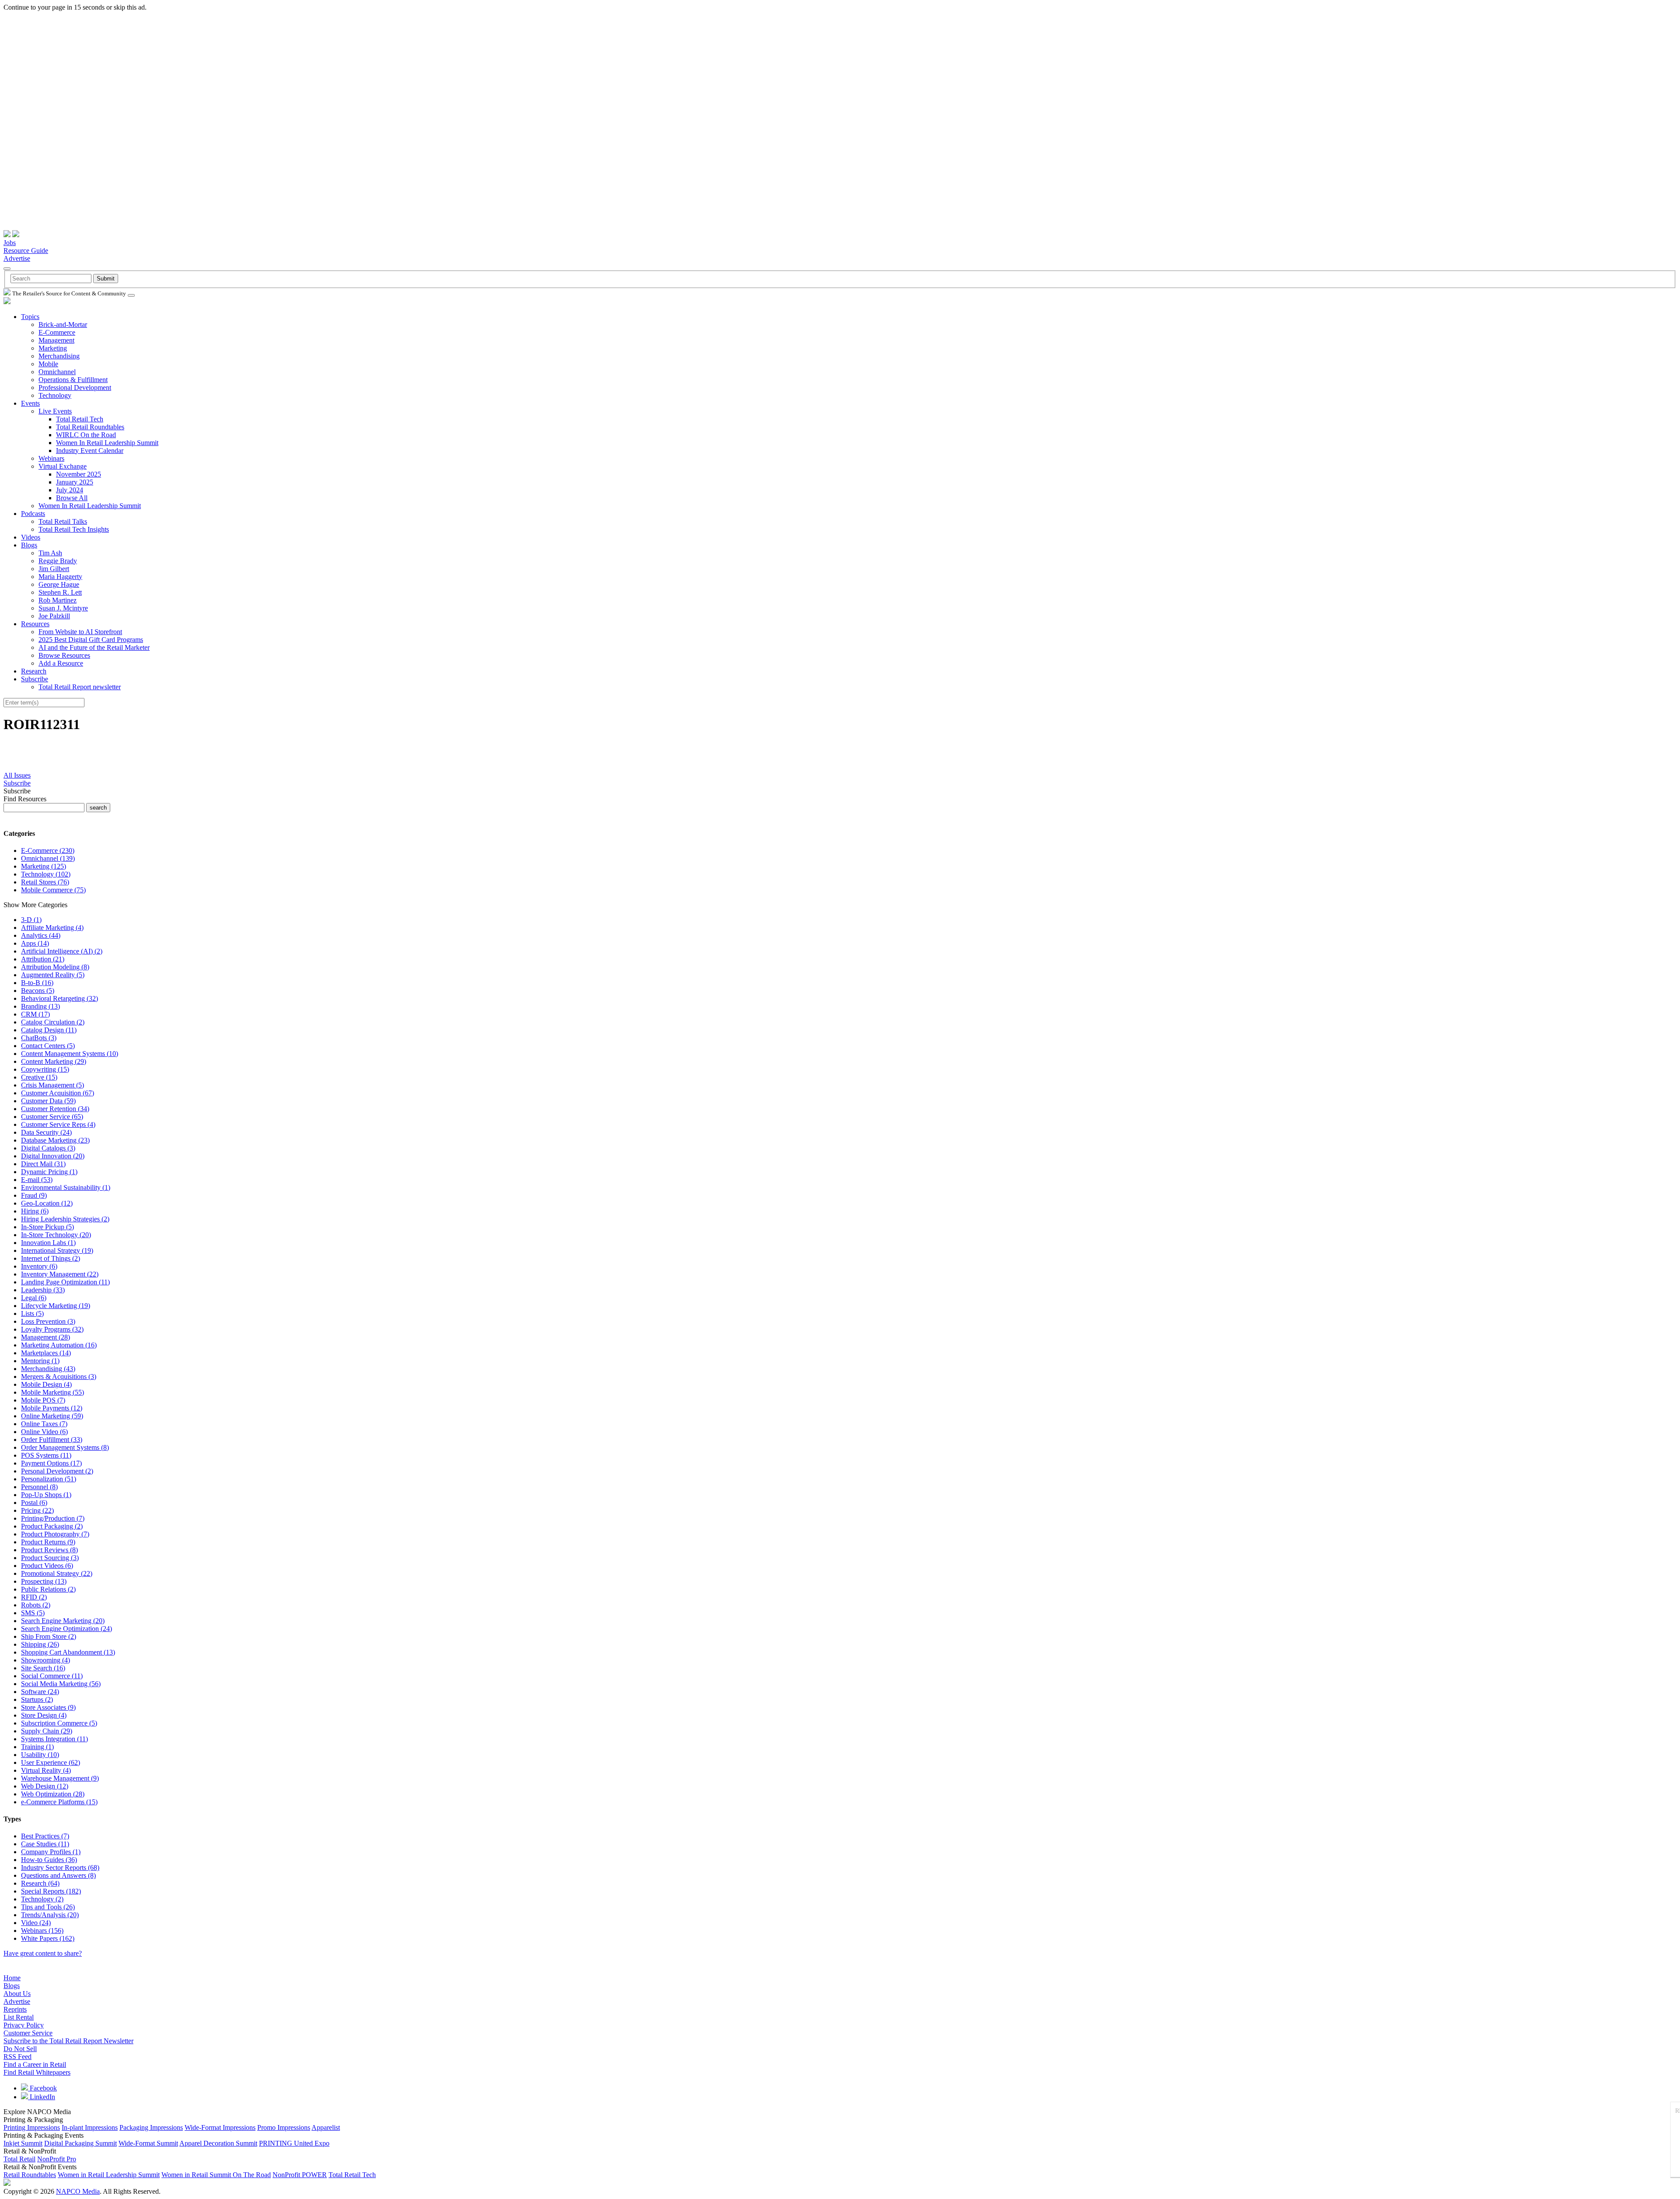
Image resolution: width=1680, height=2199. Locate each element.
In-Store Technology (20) (56, 1235)
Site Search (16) (43, 1668)
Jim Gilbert (54, 569)
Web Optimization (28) (53, 1794)
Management (56, 340)
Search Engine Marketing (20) (63, 1621)
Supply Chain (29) (47, 1731)
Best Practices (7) (45, 1836)
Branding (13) (40, 1006)
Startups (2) (37, 1699)
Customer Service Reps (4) (58, 1124)
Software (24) (40, 1692)
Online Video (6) (44, 1432)
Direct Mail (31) (43, 1164)
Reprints (15, 2009)
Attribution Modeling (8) (55, 967)
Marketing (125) (44, 866)
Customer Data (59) (48, 1101)
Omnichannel (57, 372)
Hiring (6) (35, 1211)
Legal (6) (34, 1298)
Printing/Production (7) (53, 1518)
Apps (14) (35, 943)
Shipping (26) (40, 1644)
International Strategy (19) (57, 1250)
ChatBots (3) (39, 1038)
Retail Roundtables (30, 2175)
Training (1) (37, 1747)
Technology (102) (46, 874)
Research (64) (40, 1883)
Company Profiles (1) (51, 1852)
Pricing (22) (37, 1510)
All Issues (17, 775)
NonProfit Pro (57, 2159)
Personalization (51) (49, 1479)
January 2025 (75, 482)
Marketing (53, 348)
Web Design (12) (45, 1786)
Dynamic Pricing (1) (49, 1172)
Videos (31, 537)
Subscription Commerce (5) (59, 1723)
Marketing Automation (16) (59, 1345)
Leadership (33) (43, 1290)
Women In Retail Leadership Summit (107, 443)
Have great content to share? (43, 1953)
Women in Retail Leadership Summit (109, 2175)
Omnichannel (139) (48, 858)
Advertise (17, 258)
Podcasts (33, 514)
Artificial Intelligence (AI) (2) (62, 951)
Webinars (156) (42, 1931)
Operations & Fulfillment (73, 380)
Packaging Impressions (151, 2127)
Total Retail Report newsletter (80, 687)
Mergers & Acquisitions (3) (59, 1377)
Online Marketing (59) (52, 1416)
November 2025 (79, 474)
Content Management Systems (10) (70, 1054)
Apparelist (326, 2127)
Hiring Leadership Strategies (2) (65, 1219)
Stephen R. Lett (60, 592)
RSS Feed (17, 2057)
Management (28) (45, 1337)
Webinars (51, 458)
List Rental (19, 2017)
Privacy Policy (24, 2025)
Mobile (48, 364)
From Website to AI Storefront (80, 632)
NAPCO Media (78, 2191)
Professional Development (75, 388)
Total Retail (19, 2159)
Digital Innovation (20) (53, 1156)
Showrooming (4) (45, 1660)
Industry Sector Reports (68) (60, 1868)
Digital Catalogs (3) (48, 1148)
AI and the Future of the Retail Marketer (94, 647)
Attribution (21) (43, 959)
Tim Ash (50, 553)
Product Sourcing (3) (50, 1558)
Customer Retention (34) (55, 1109)
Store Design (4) (44, 1715)
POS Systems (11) (46, 1455)
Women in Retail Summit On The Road (216, 2175)
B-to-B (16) (37, 983)
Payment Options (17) (51, 1463)
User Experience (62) (51, 1762)
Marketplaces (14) (46, 1353)
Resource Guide (26, 251)
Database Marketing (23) (55, 1140)
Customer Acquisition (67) (58, 1093)
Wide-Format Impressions (220, 2127)
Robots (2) (36, 1605)
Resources (35, 624)
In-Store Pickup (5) (47, 1227)
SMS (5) (33, 1613)
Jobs (10, 243)
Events (30, 403)
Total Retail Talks (63, 521)
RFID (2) (34, 1597)
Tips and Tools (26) (48, 1907)
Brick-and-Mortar (63, 324)
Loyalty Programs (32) (52, 1329)
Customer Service (28, 2033)
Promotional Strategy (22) (57, 1573)
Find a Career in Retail (35, 2064)
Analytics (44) (41, 935)
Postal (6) (34, 1503)
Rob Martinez (58, 600)
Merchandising (59, 356)
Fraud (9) (34, 1195)
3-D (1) (31, 920)
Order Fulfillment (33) (52, 1440)
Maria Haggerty (60, 577)
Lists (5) (32, 1313)
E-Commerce (57, 332)
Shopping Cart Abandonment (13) (68, 1652)
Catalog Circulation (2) (53, 1022)
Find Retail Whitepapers (37, 2072)
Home (12, 1978)
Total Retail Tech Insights (74, 529)
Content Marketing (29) (54, 1061)
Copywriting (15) (45, 1069)
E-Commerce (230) (48, 850)
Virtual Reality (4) (46, 1770)
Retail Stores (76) (45, 882)
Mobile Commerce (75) (53, 890)
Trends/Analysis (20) (50, 1915)
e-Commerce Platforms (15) (59, 1802)
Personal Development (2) (57, 1471)
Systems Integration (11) (54, 1739)
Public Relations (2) (48, 1589)
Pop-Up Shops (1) (46, 1495)
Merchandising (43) (48, 1369)
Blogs (29, 545)
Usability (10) (40, 1755)
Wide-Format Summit (148, 2143)
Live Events (55, 411)
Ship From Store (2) (49, 1636)
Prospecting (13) (44, 1581)
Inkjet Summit (23, 2143)
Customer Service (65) (52, 1117)
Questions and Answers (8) (58, 1875)
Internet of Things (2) (51, 1258)
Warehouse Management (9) (60, 1778)
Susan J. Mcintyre (63, 608)
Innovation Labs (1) (48, 1243)
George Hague (59, 584)
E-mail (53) (37, 1180)
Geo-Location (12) (47, 1203)
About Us (17, 1994)
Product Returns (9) (48, 1542)
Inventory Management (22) (60, 1274)
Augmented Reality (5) (53, 975)
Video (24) (36, 1923)
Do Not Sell (20, 2049)
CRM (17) (35, 1014)
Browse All (72, 498)
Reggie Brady (58, 561)
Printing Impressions (32, 2127)
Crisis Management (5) (52, 1085)
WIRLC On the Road (86, 435)
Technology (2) (42, 1899)
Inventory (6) (39, 1266)
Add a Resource (61, 663)
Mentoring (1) (40, 1361)
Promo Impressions (284, 2127)
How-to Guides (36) (49, 1860)
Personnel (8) (39, 1487)
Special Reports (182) (51, 1891)
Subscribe (35, 679)
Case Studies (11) (45, 1844)
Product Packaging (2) (52, 1526)
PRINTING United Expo (294, 2143)
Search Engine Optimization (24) (66, 1629)
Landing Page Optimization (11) (65, 1282)
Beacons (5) (38, 991)
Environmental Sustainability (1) (66, 1187)
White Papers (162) (48, 1938)
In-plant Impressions (90, 2127)
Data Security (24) (46, 1132)
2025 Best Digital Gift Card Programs (91, 640)
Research (34, 671)
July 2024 (70, 490)
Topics (30, 317)
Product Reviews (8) (49, 1550)
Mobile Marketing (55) (52, 1392)
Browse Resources (64, 655)
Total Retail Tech (80, 419)
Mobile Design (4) (46, 1384)
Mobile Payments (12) (52, 1408)
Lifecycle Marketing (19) (56, 1306)
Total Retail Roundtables (90, 427)
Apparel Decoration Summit (218, 2143)
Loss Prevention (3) (48, 1321)
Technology (55, 395)
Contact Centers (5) (48, 1046)
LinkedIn (42, 2097)
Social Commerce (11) (52, 1676)
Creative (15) (39, 1077)
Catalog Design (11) (49, 1030)
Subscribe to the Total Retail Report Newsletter (68, 2041)
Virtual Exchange (63, 466)
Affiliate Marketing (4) (52, 928)
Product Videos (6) (47, 1566)
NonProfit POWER (300, 2175)
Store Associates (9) (48, 1707)
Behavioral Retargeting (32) (59, 998)
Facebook (42, 2088)
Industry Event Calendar (90, 451)
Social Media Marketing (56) (61, 1684)
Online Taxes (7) (44, 1424)
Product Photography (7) (55, 1534)
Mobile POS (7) (43, 1400)
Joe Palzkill (54, 616)
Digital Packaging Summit (80, 2143)
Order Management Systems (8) (65, 1447)
